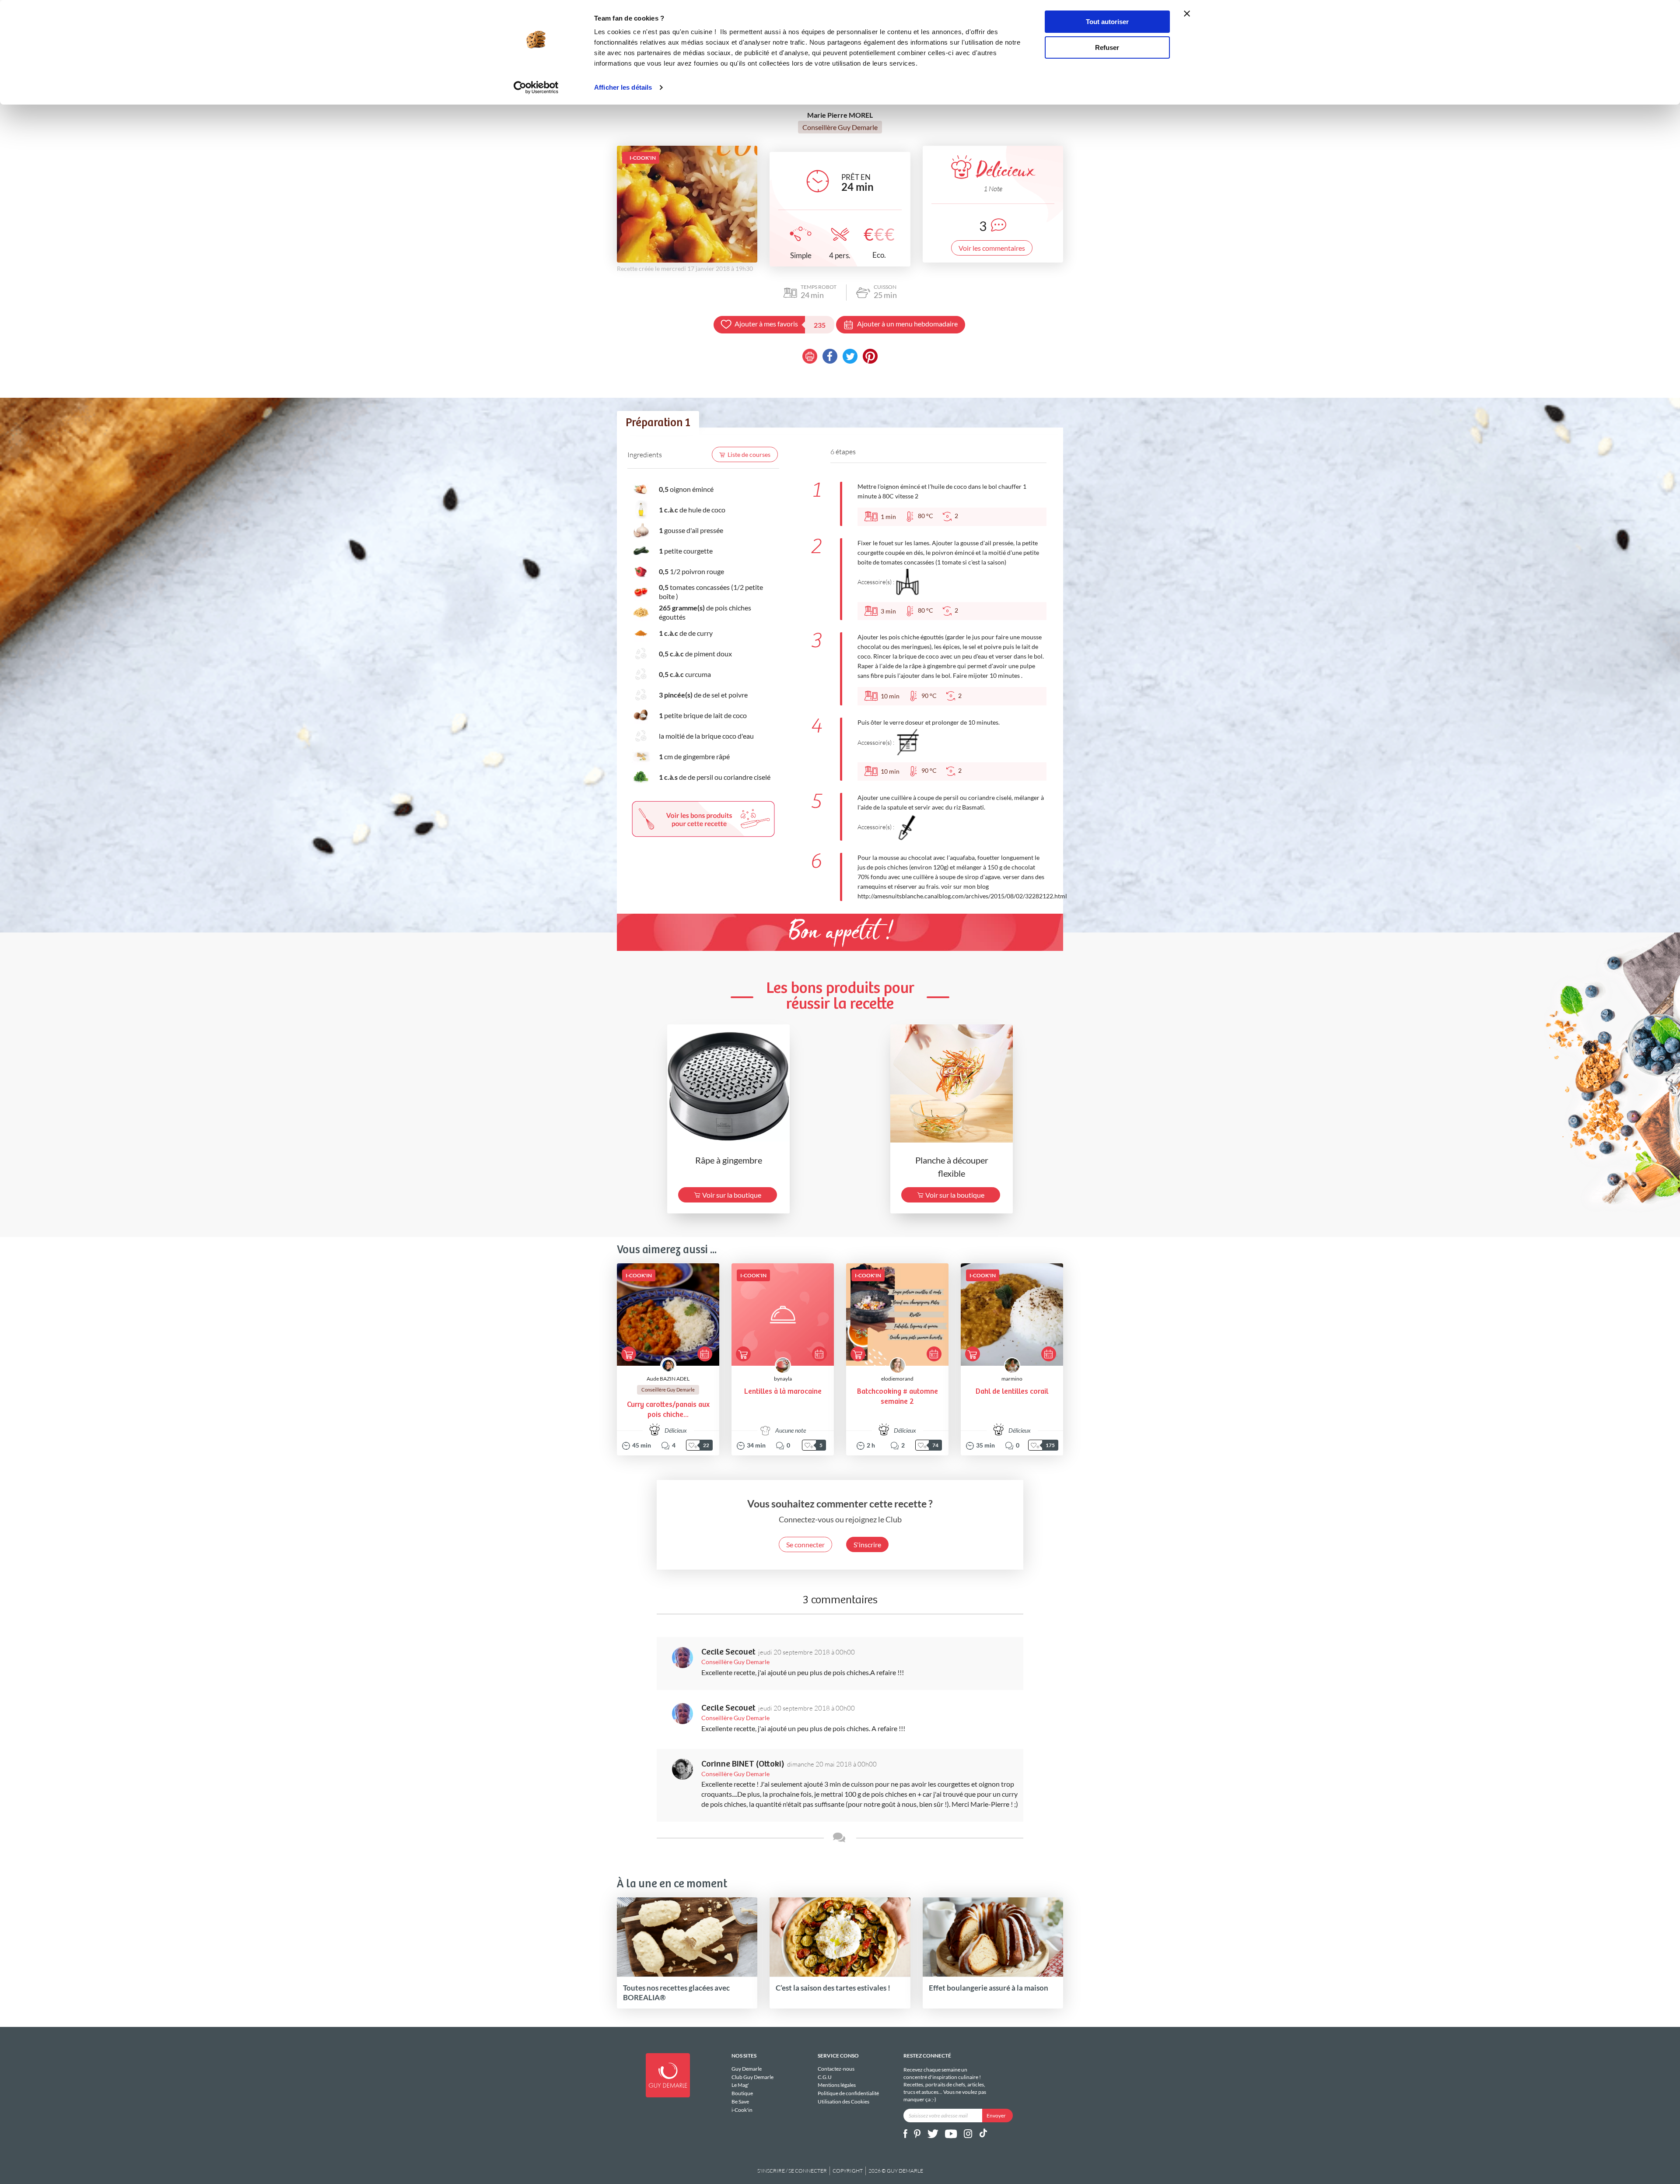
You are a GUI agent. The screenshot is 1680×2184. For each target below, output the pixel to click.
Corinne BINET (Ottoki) (743, 1764)
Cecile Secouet (728, 1652)
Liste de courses (749, 454)
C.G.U (825, 2077)
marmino (1012, 1379)
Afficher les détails (623, 87)
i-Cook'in (742, 2110)
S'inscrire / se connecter (792, 2171)
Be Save (740, 2102)
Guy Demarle (747, 2069)
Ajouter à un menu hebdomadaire (907, 324)
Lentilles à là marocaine (783, 1392)
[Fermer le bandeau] (1187, 14)
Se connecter (805, 1544)
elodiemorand (897, 1379)
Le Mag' (740, 2085)
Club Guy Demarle (752, 2077)
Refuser (1107, 47)
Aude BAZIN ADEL (668, 1379)
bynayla (783, 1379)
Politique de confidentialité (848, 2093)
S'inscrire (867, 1544)
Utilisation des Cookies (843, 2102)
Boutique (742, 2093)
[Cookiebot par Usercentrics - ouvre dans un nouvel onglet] (536, 88)
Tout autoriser (1107, 22)
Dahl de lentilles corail (1012, 1392)
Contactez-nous (836, 2069)
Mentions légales (837, 2085)
